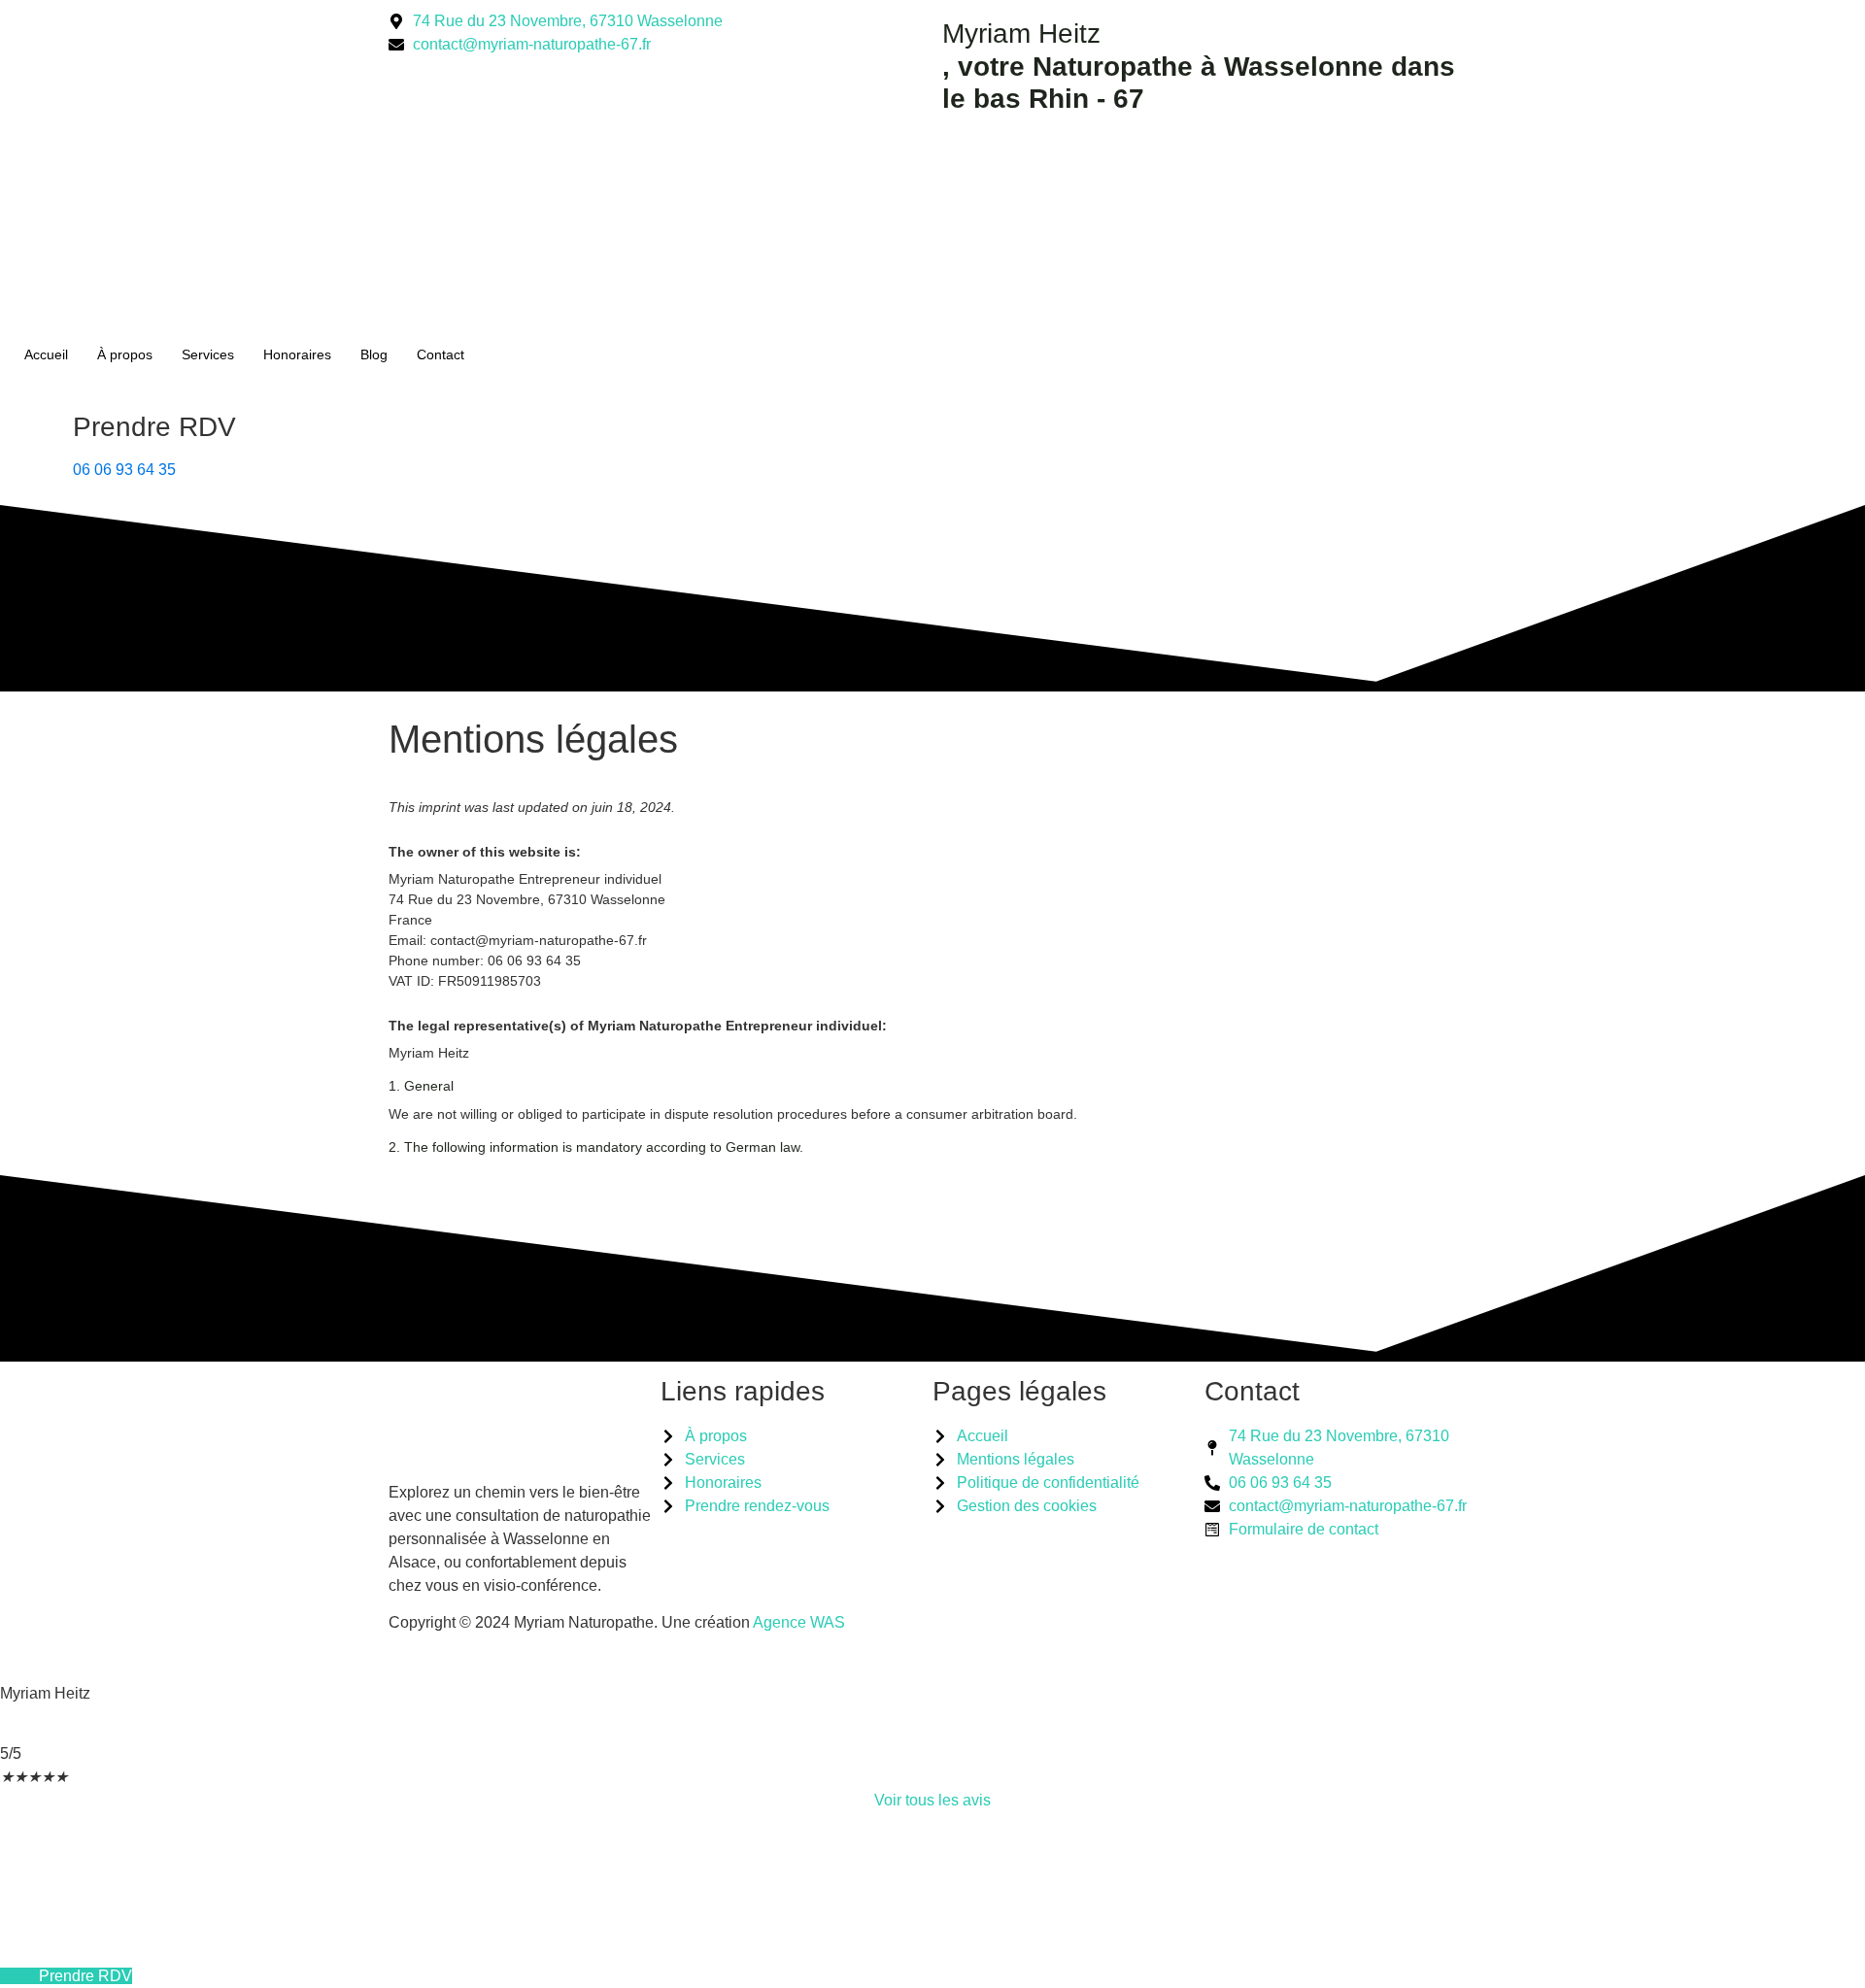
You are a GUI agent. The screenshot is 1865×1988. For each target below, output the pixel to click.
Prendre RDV (154, 427)
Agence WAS (799, 1622)
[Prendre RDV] (34, 443)
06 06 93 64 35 (124, 470)
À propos (125, 354)
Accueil (46, 354)
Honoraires (297, 354)
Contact (441, 354)
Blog (374, 354)
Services (208, 354)
